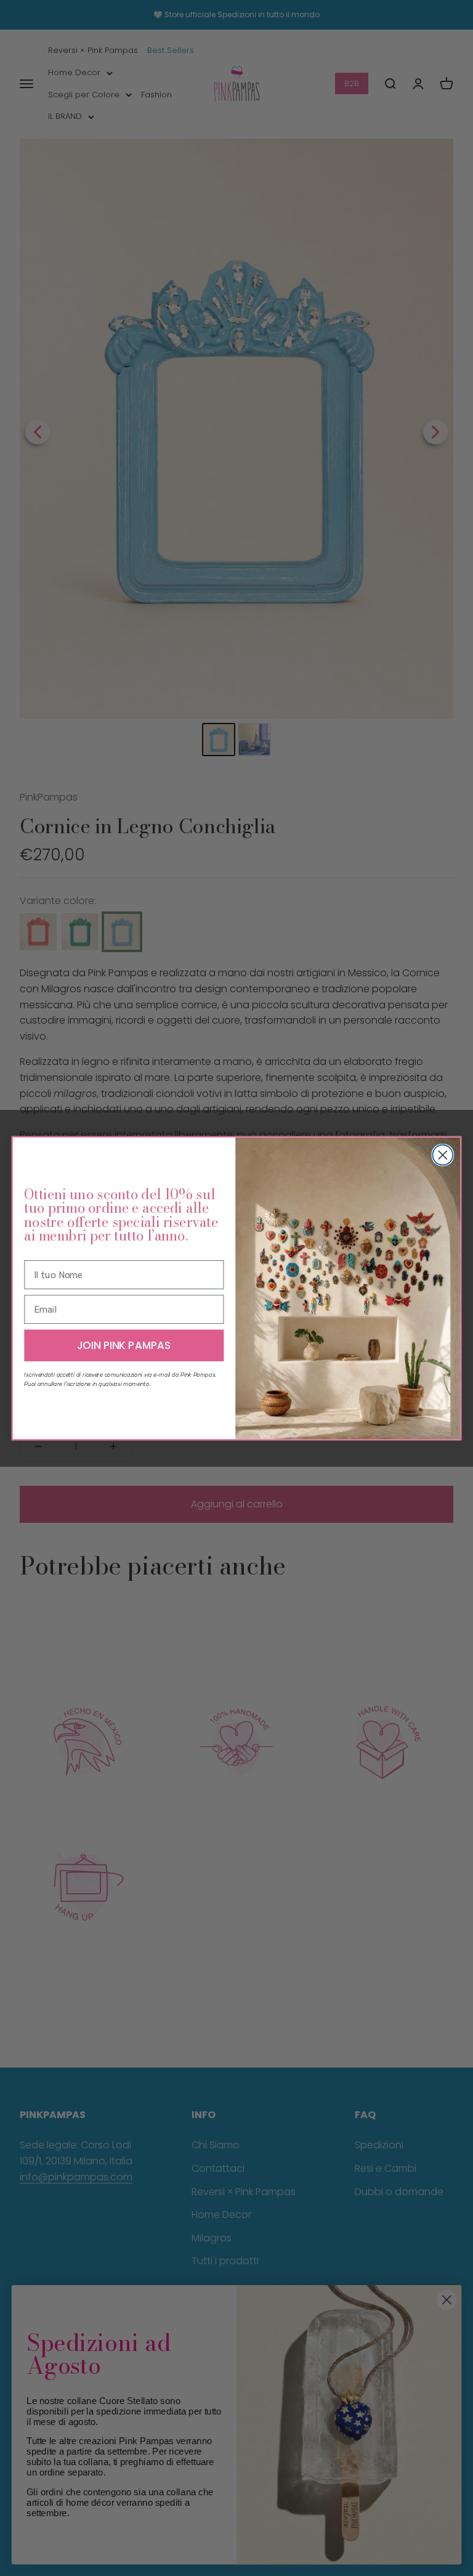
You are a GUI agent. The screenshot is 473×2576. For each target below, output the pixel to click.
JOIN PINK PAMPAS (124, 1345)
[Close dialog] (443, 1155)
